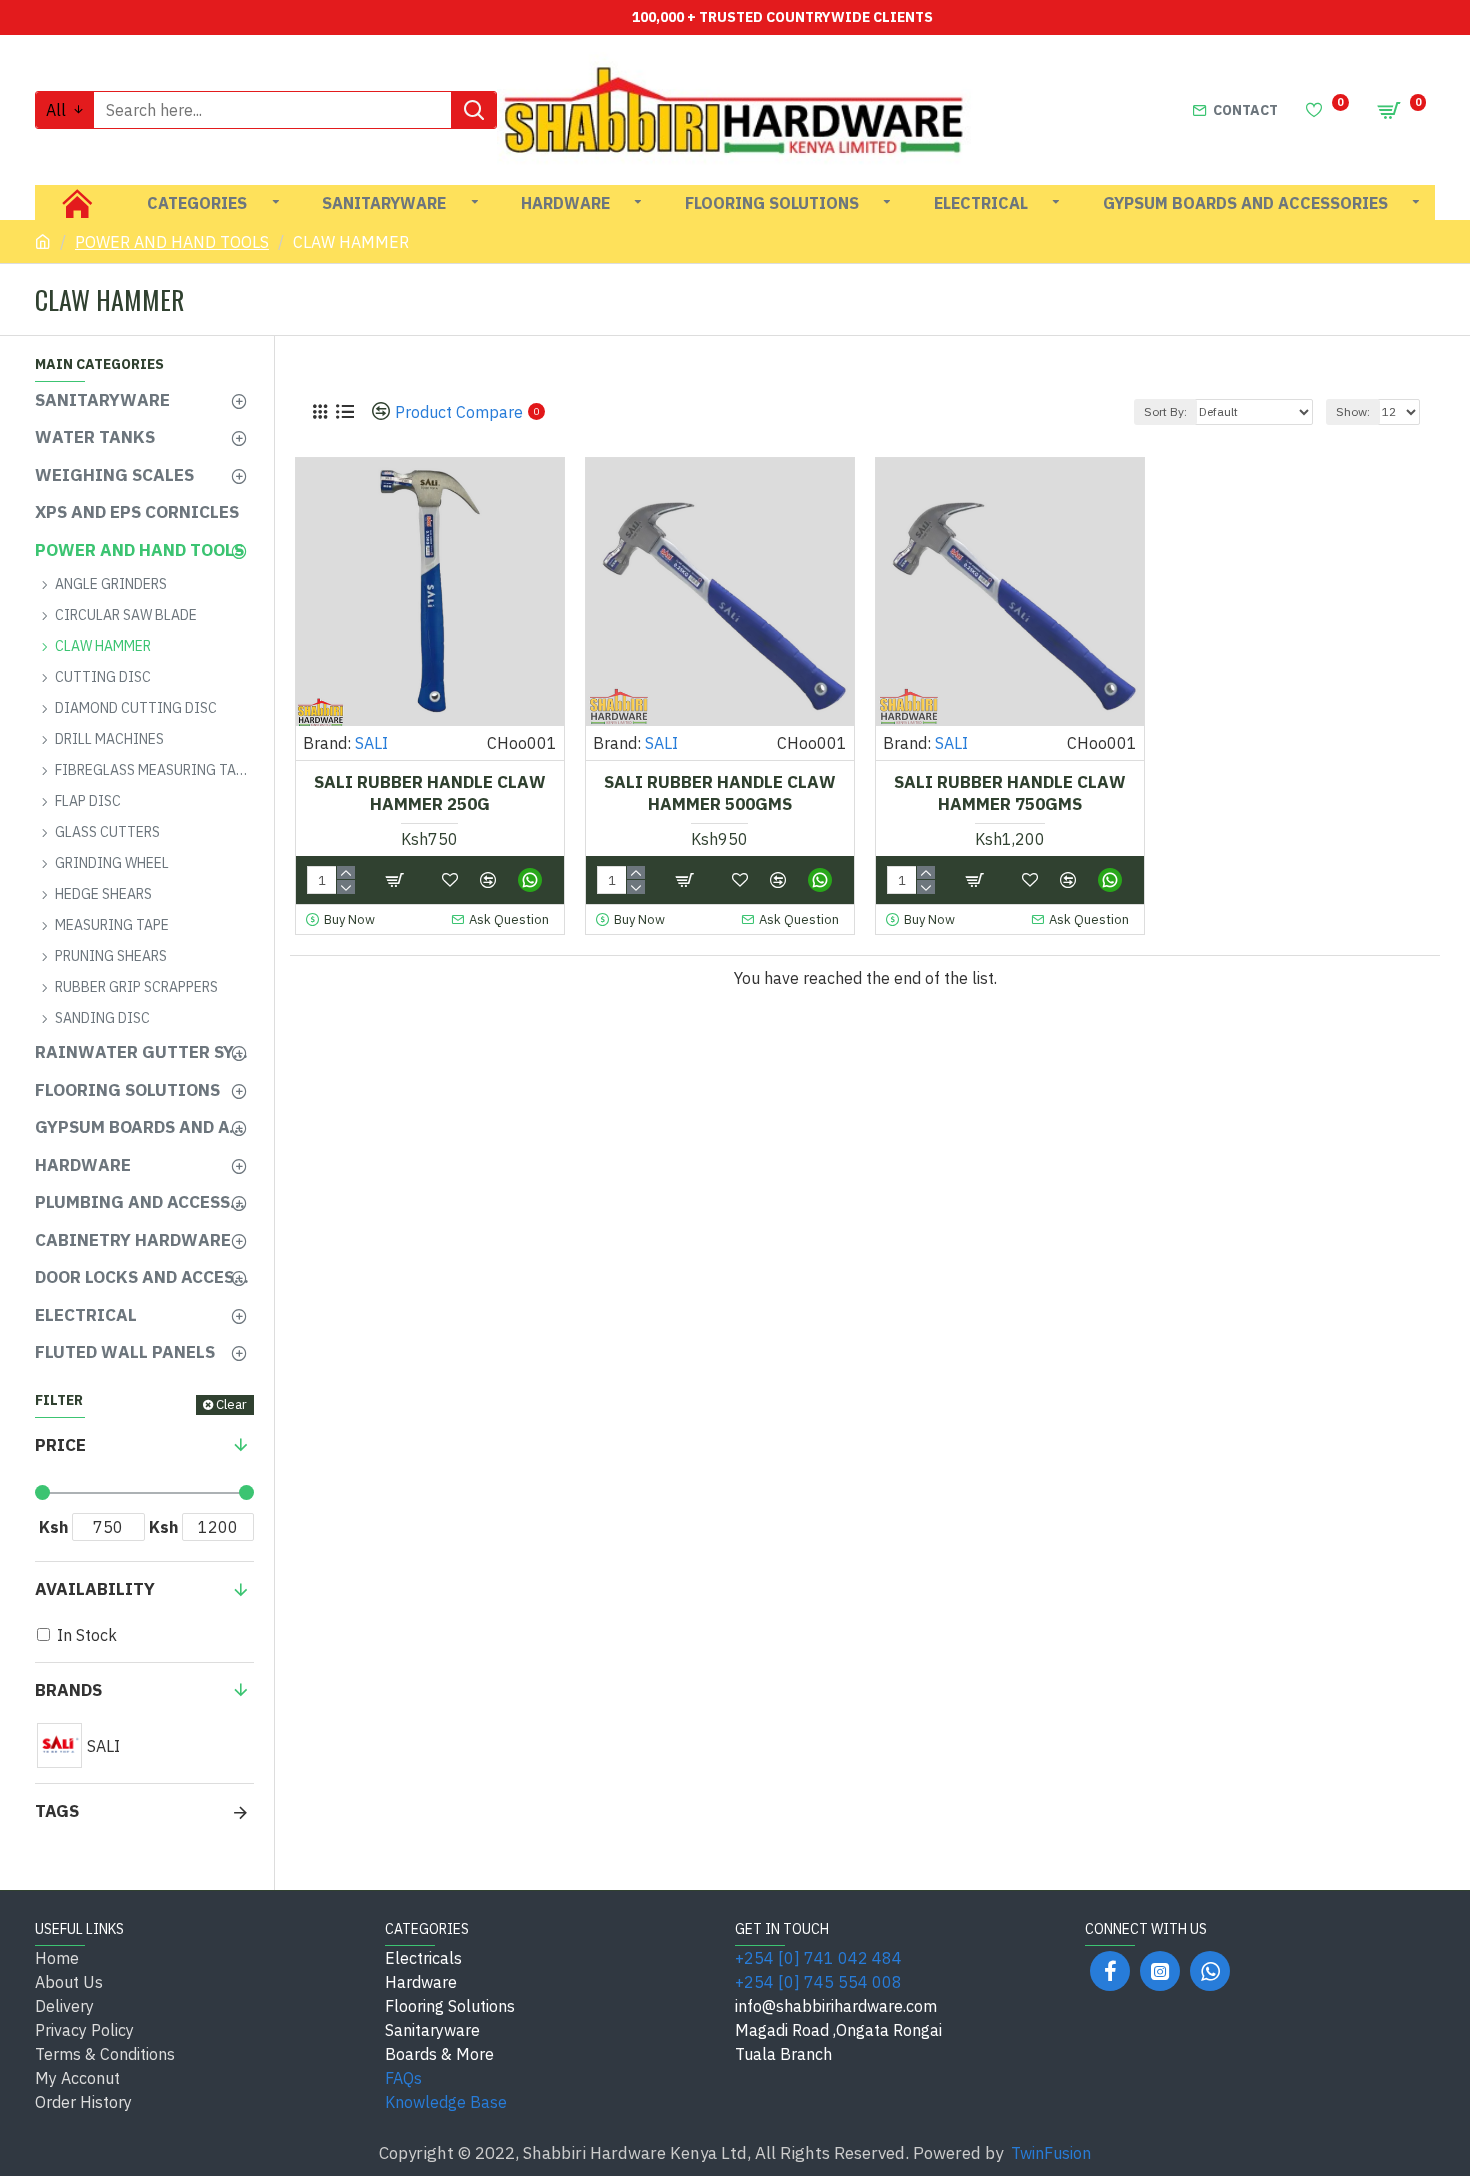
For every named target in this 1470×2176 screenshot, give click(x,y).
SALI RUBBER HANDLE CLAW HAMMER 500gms (720, 793)
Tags (57, 1811)
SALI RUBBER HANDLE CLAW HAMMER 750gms (1010, 793)
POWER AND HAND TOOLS (172, 242)
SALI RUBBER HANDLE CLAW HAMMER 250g (430, 793)
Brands (68, 1690)
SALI (371, 743)
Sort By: (1165, 411)
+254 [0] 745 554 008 (818, 1982)
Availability (95, 1589)
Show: (1353, 411)
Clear (231, 1404)
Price (60, 1445)
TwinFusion (1051, 2153)
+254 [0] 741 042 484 (818, 1958)
